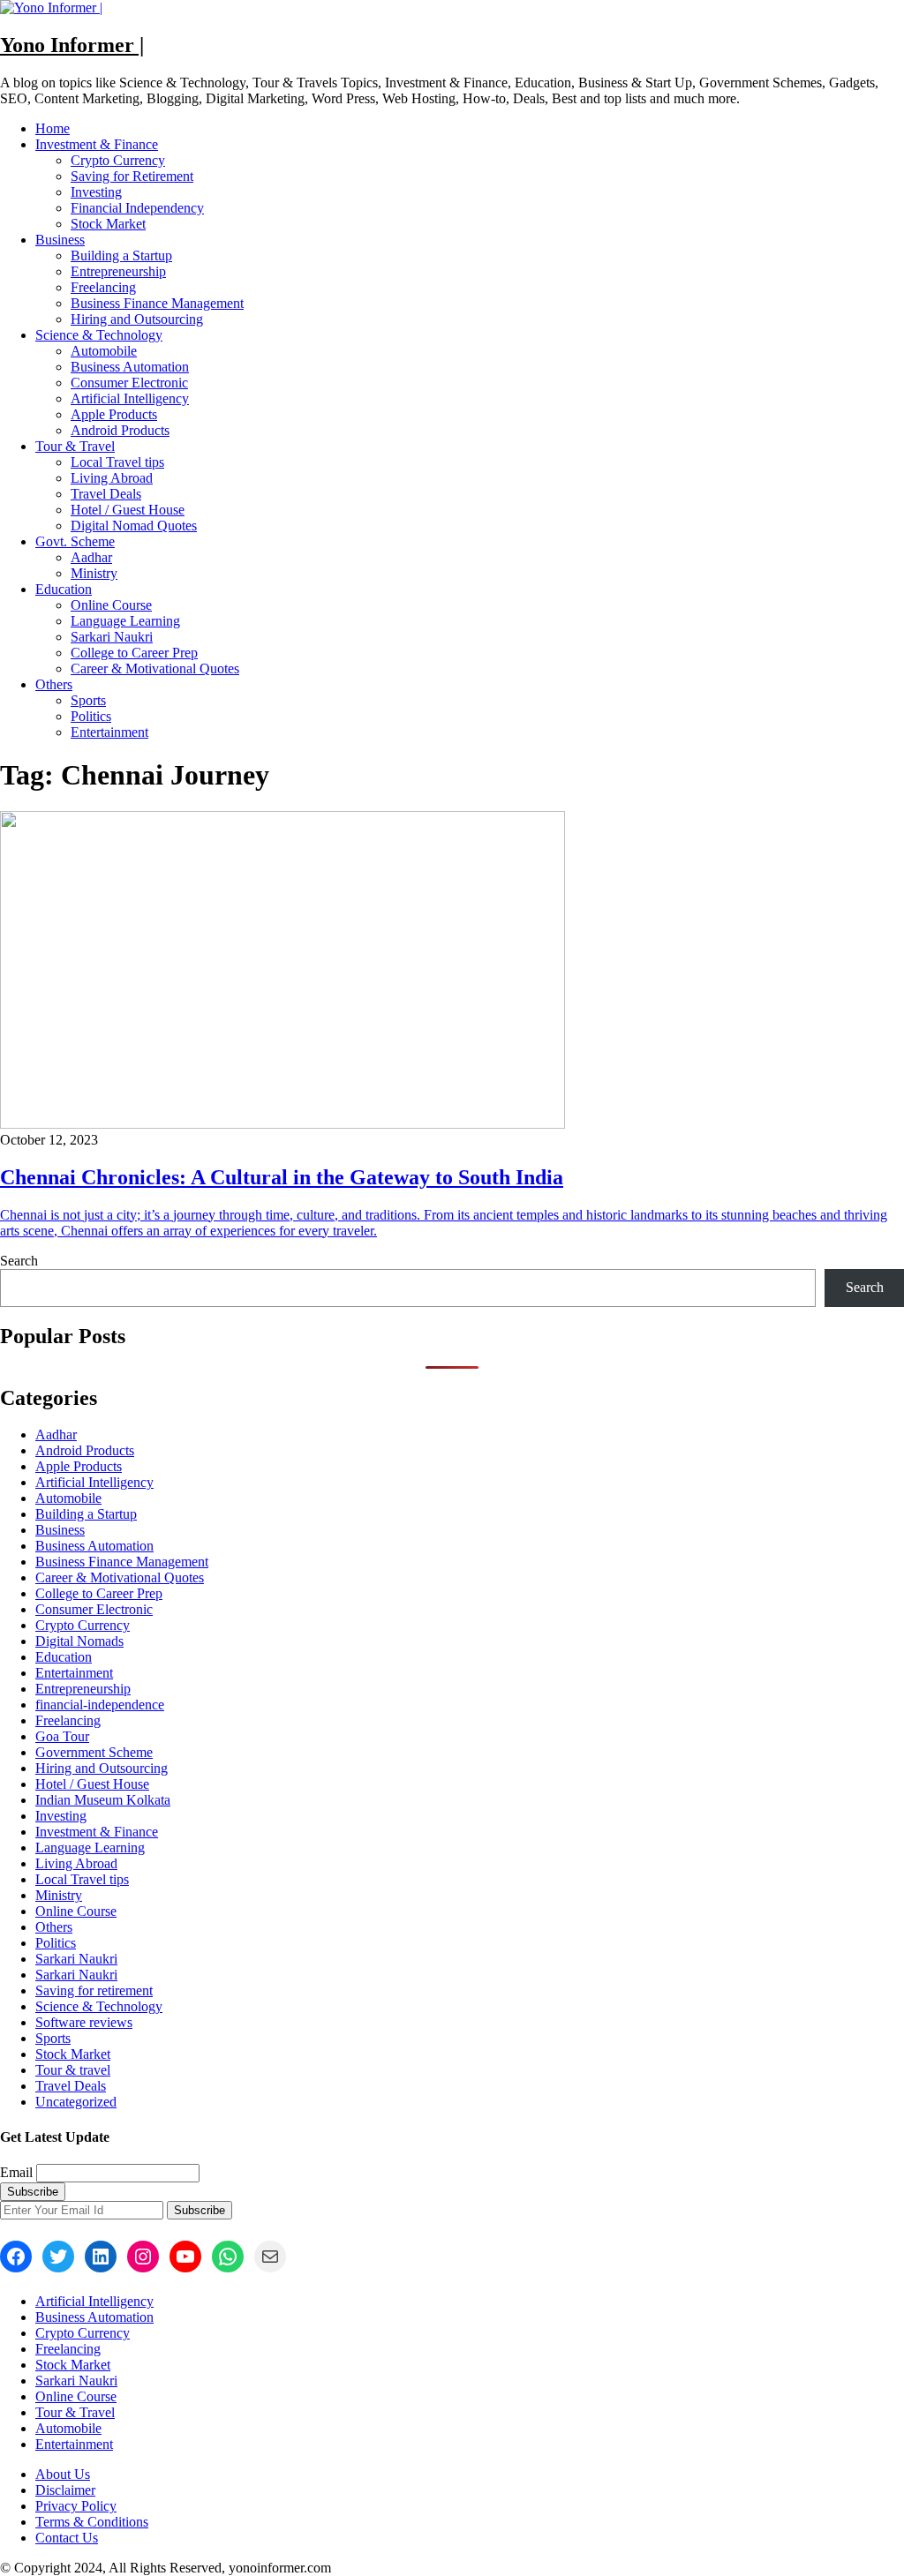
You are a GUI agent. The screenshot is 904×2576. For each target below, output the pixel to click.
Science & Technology (99, 335)
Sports (88, 700)
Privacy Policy (76, 2506)
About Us (63, 2474)
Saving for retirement (94, 1990)
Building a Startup (121, 255)
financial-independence (100, 1705)
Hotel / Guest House (128, 510)
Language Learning (125, 621)
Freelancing (103, 287)
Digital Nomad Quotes (134, 526)
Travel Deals (106, 494)
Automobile (104, 351)
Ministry (94, 573)
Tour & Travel (75, 446)
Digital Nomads (79, 1641)
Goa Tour (62, 1736)
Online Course (111, 605)
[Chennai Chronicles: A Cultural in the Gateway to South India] (282, 1124)
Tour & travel (73, 2070)
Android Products (120, 430)
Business (60, 240)
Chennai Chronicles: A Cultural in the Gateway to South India (282, 1177)
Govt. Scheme (75, 541)
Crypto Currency (118, 160)
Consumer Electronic (129, 383)
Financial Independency (137, 208)
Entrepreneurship (118, 271)
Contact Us (67, 2538)
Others (54, 684)
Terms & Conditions (92, 2522)
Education (64, 589)
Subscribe (200, 2210)
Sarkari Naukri (112, 637)
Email (16, 2172)
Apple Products (114, 414)
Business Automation (130, 367)
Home (53, 128)
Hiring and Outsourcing (137, 319)
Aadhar (91, 557)
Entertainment (109, 732)
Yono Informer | (72, 45)
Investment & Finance (97, 144)
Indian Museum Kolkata (103, 1800)
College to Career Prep (134, 653)
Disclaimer (65, 2490)
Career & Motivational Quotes (155, 668)
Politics (91, 716)
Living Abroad (112, 478)
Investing (96, 192)
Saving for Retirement (132, 176)
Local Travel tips (117, 462)
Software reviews (84, 2022)
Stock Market (108, 224)
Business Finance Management (157, 303)
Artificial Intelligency (130, 398)
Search (19, 1261)
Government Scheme (94, 1752)
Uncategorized (76, 2102)
